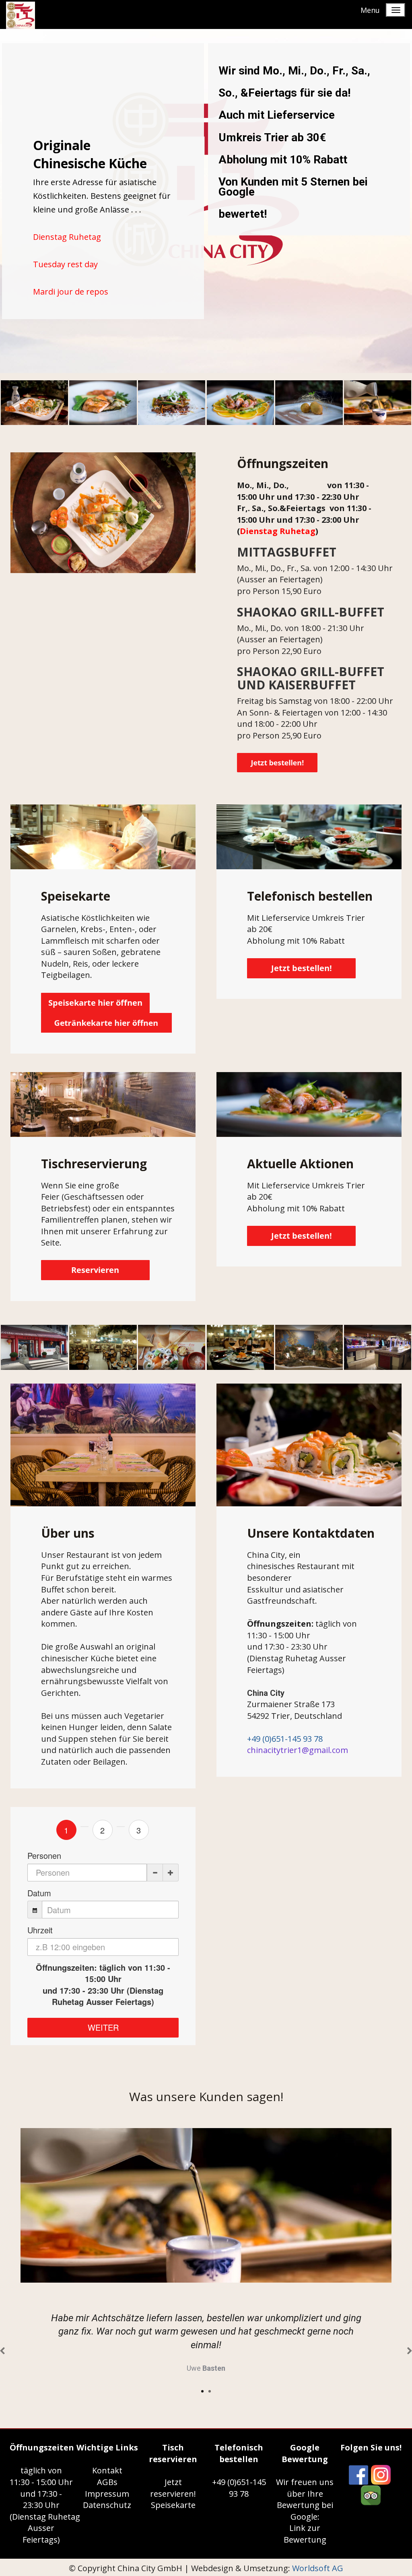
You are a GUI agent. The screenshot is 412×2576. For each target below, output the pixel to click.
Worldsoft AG (318, 2568)
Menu (370, 10)
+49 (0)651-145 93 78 (285, 1739)
